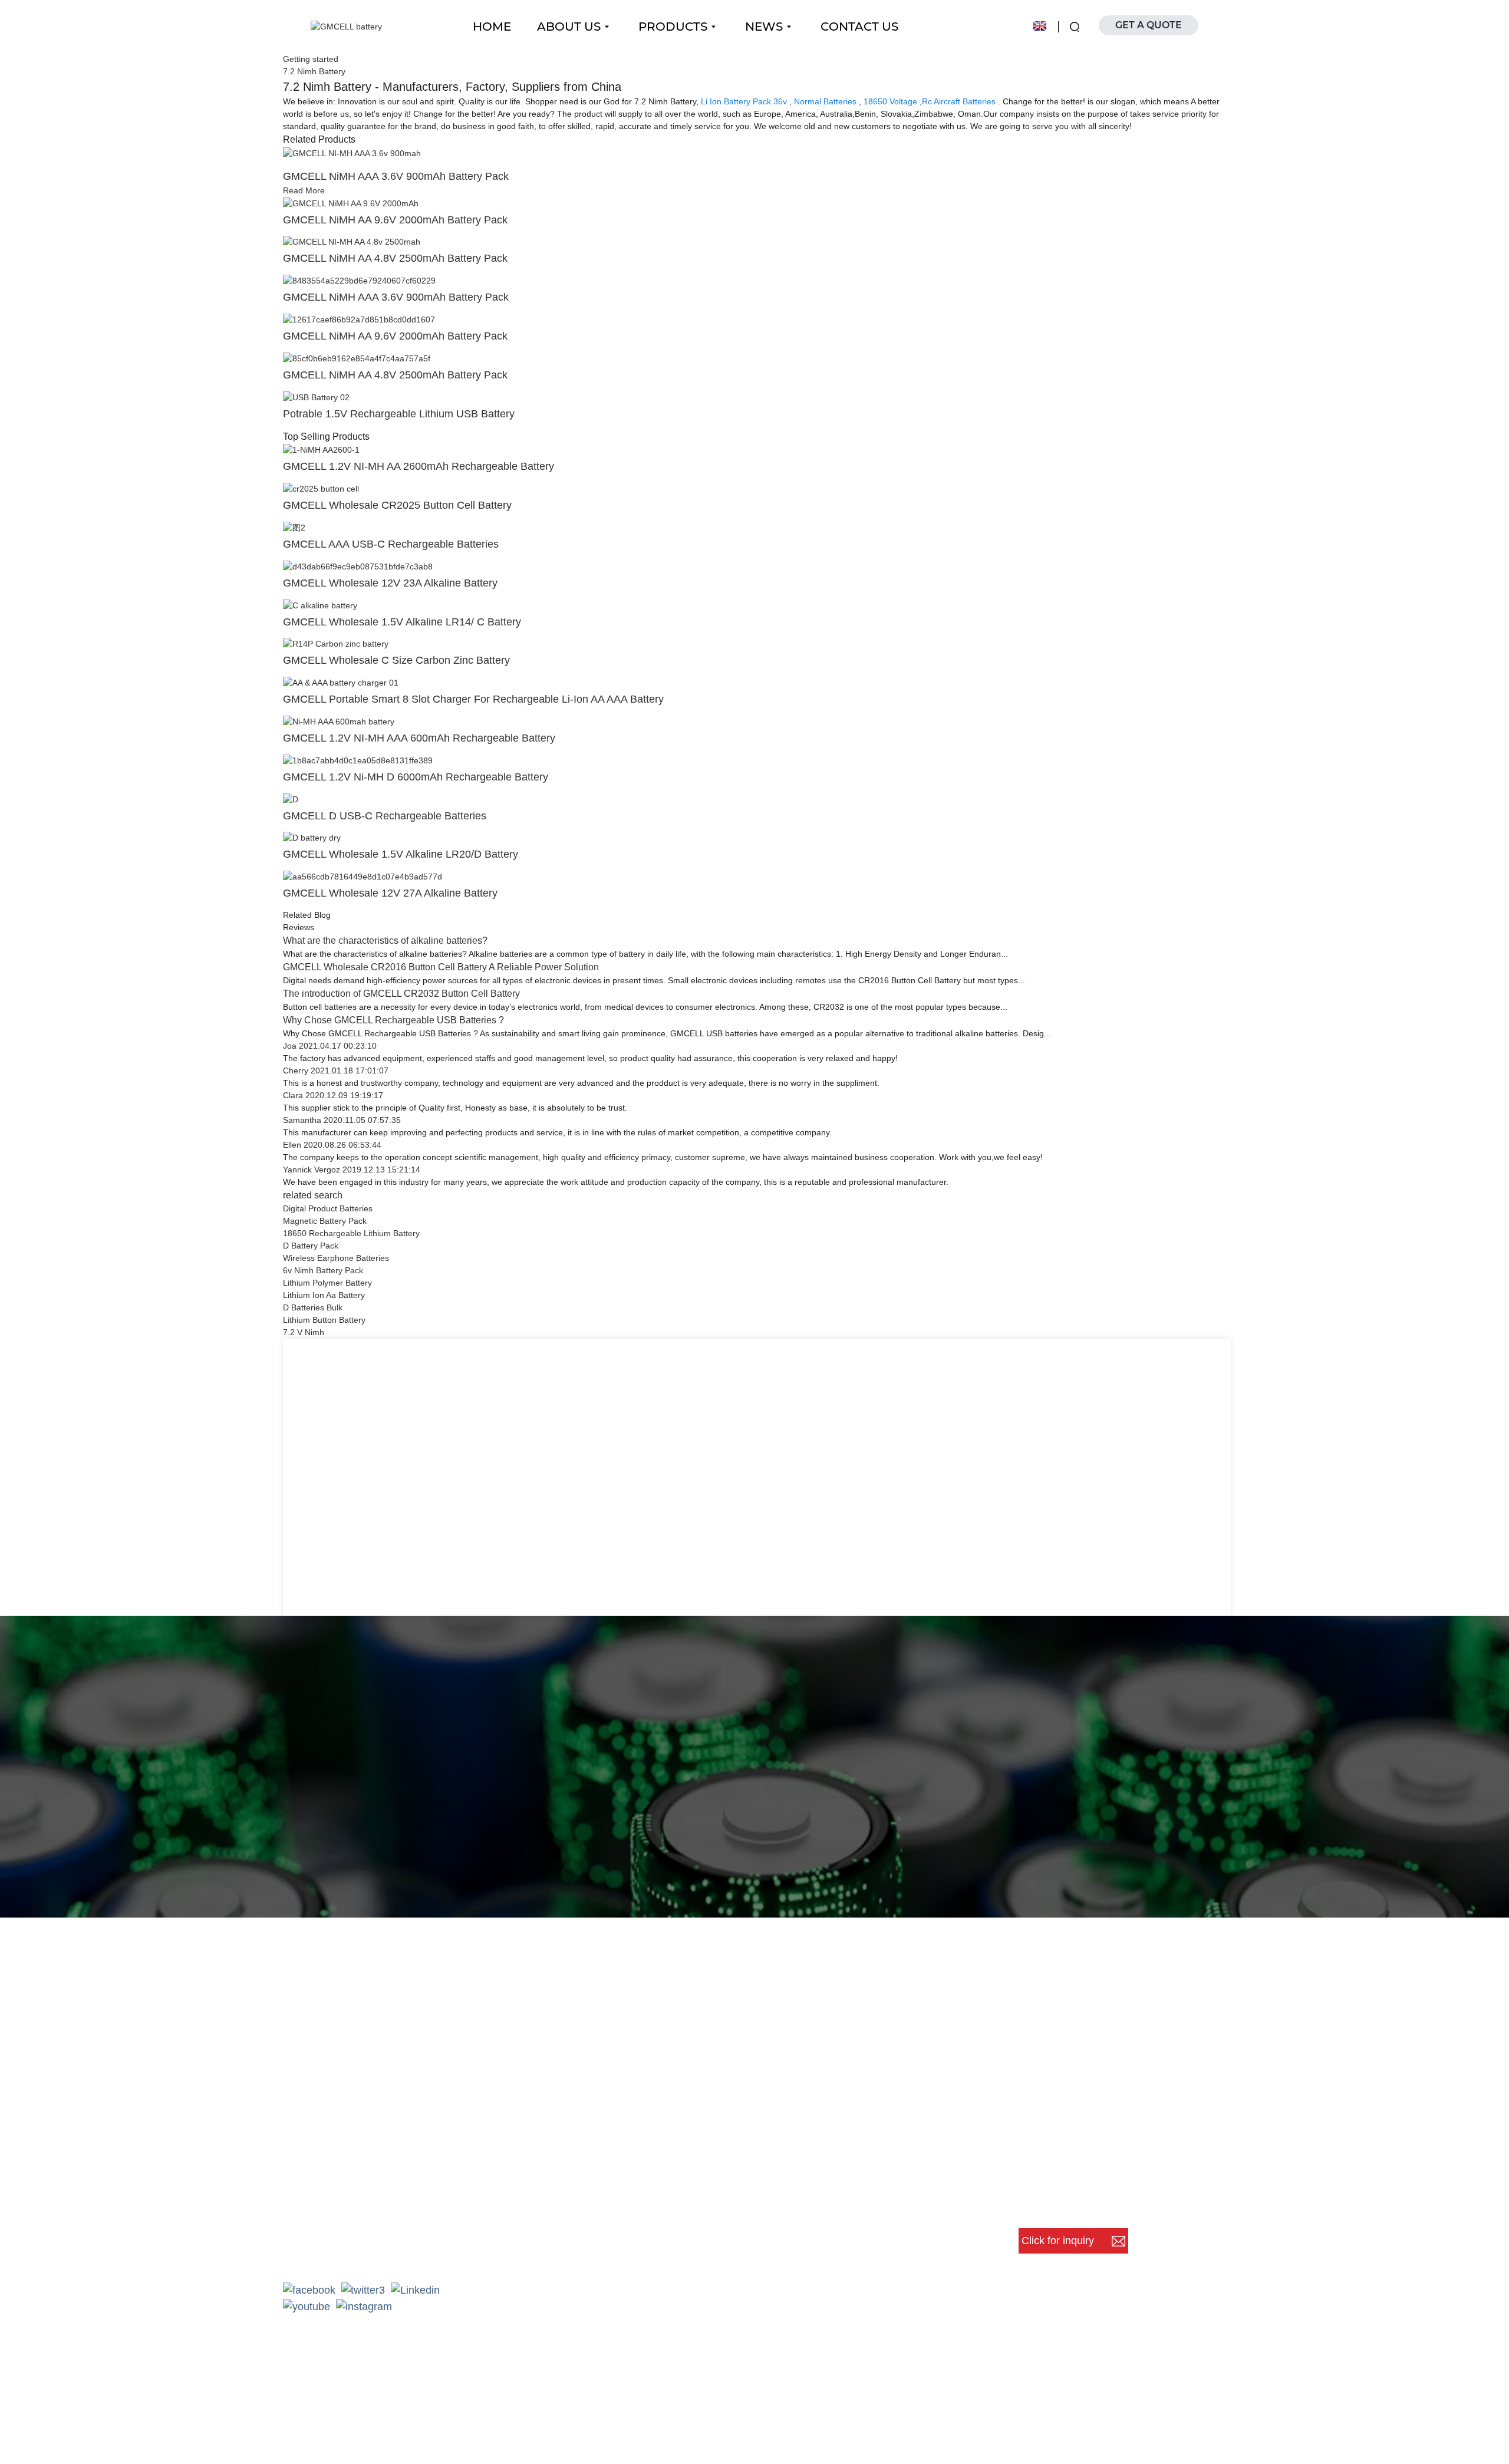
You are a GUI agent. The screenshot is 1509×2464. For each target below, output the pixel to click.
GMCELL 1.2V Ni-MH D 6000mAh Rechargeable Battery (416, 777)
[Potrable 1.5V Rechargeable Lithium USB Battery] (316, 397)
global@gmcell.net (344, 2254)
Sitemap (828, 2438)
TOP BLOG (882, 2438)
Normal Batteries (825, 101)
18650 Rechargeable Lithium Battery (351, 1233)
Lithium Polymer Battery (327, 1283)
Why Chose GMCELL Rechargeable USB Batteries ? (393, 1020)
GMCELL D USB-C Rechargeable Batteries (385, 816)
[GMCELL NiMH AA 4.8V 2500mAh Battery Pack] (352, 242)
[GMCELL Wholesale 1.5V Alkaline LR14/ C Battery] (320, 605)
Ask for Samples (836, 1901)
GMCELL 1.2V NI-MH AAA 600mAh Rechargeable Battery (419, 738)
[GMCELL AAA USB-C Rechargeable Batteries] (294, 527)
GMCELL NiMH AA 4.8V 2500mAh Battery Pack (395, 258)
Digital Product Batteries (328, 1208)
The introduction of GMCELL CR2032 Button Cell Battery (401, 994)
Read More (304, 190)
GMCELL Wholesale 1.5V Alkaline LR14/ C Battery (402, 622)
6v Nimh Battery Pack (323, 1270)
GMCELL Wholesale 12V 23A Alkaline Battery (390, 583)
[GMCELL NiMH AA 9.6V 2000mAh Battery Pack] (351, 203)
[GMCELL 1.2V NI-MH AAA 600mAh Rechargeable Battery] (339, 721)
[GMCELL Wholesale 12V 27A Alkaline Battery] (363, 876)
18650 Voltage (890, 101)
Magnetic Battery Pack (325, 1221)
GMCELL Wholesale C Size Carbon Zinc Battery (396, 660)
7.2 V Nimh (304, 1332)
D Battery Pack (311, 1246)
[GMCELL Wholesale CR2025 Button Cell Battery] (321, 488)
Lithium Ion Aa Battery (324, 1295)
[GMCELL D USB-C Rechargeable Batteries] (291, 799)
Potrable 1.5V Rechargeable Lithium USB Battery (399, 414)
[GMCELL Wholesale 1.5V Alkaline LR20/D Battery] (312, 838)
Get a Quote (658, 1901)
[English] (1040, 26)
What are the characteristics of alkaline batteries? (385, 941)
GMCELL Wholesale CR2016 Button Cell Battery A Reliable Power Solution (441, 967)
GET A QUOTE (1149, 25)
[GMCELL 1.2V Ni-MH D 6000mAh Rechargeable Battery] (358, 760)
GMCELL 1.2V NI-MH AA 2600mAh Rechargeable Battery (419, 466)
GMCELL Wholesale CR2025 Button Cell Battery (397, 505)
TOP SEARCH (951, 2438)
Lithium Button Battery (324, 1320)
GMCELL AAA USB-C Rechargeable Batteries (391, 544)
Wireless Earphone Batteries (336, 1258)
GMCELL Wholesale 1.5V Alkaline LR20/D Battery (401, 854)
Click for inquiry (1059, 2241)
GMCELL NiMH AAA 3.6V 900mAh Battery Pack (396, 176)
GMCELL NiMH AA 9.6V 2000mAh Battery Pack (395, 220)
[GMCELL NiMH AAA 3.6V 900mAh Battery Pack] (352, 153)
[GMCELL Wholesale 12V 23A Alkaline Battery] (358, 566)
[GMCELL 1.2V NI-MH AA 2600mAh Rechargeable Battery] (321, 450)
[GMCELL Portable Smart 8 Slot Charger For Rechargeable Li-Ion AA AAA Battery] (341, 682)
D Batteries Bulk (313, 1307)
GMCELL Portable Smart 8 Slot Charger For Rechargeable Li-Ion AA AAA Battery (473, 699)
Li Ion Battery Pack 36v (744, 101)
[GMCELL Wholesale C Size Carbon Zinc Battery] (336, 644)
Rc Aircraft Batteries (959, 101)
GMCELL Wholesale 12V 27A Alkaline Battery (390, 893)
